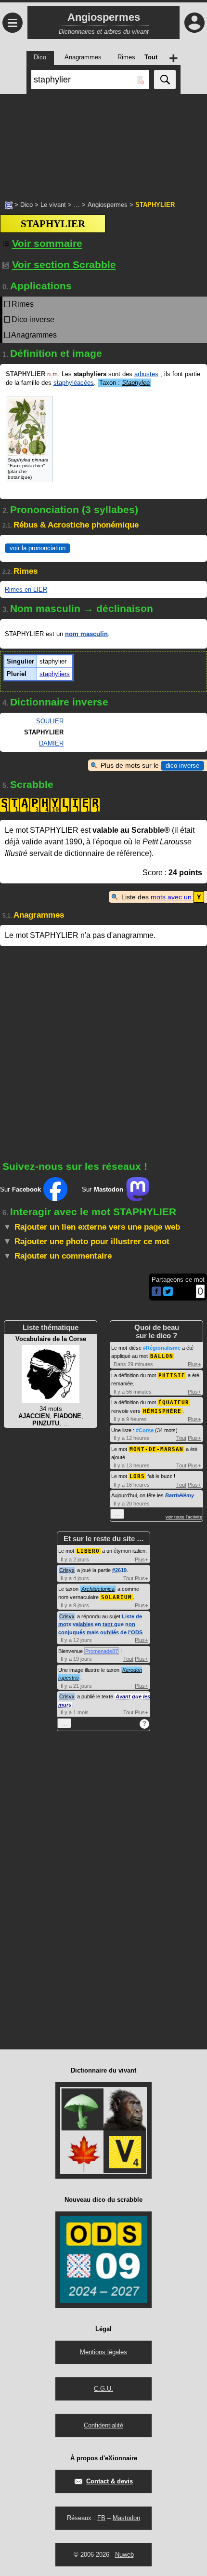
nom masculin (86, 634)
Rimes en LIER (26, 590)
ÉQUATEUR (174, 1403)
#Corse (145, 1430)
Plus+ (194, 1364)
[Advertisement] (103, 142)
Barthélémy (180, 1495)
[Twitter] (168, 1294)
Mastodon (126, 2518)
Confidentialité (103, 2425)
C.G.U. (103, 2389)
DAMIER (51, 743)
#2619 (119, 1570)
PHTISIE (172, 1376)
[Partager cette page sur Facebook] (156, 1292)
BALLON (162, 1356)
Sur (20, 1189)
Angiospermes (108, 205)
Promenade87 (102, 1651)
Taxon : (124, 383)
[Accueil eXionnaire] (9, 204)
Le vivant (53, 205)
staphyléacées (74, 383)
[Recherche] (165, 80)
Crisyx (67, 1570)
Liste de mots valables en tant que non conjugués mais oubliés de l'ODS (100, 1624)
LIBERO (88, 1551)
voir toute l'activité (184, 1517)
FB (101, 2518)
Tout (181, 1438)
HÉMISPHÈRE (162, 1411)
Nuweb (124, 2555)
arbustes (146, 374)
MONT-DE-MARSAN (156, 1449)
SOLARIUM (116, 1597)
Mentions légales (103, 2352)
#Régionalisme (162, 1348)
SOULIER (50, 721)
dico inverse (182, 766)
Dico (26, 205)
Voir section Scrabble (64, 264)
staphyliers (55, 674)
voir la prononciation (38, 548)
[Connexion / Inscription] (194, 23)
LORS (137, 1476)
